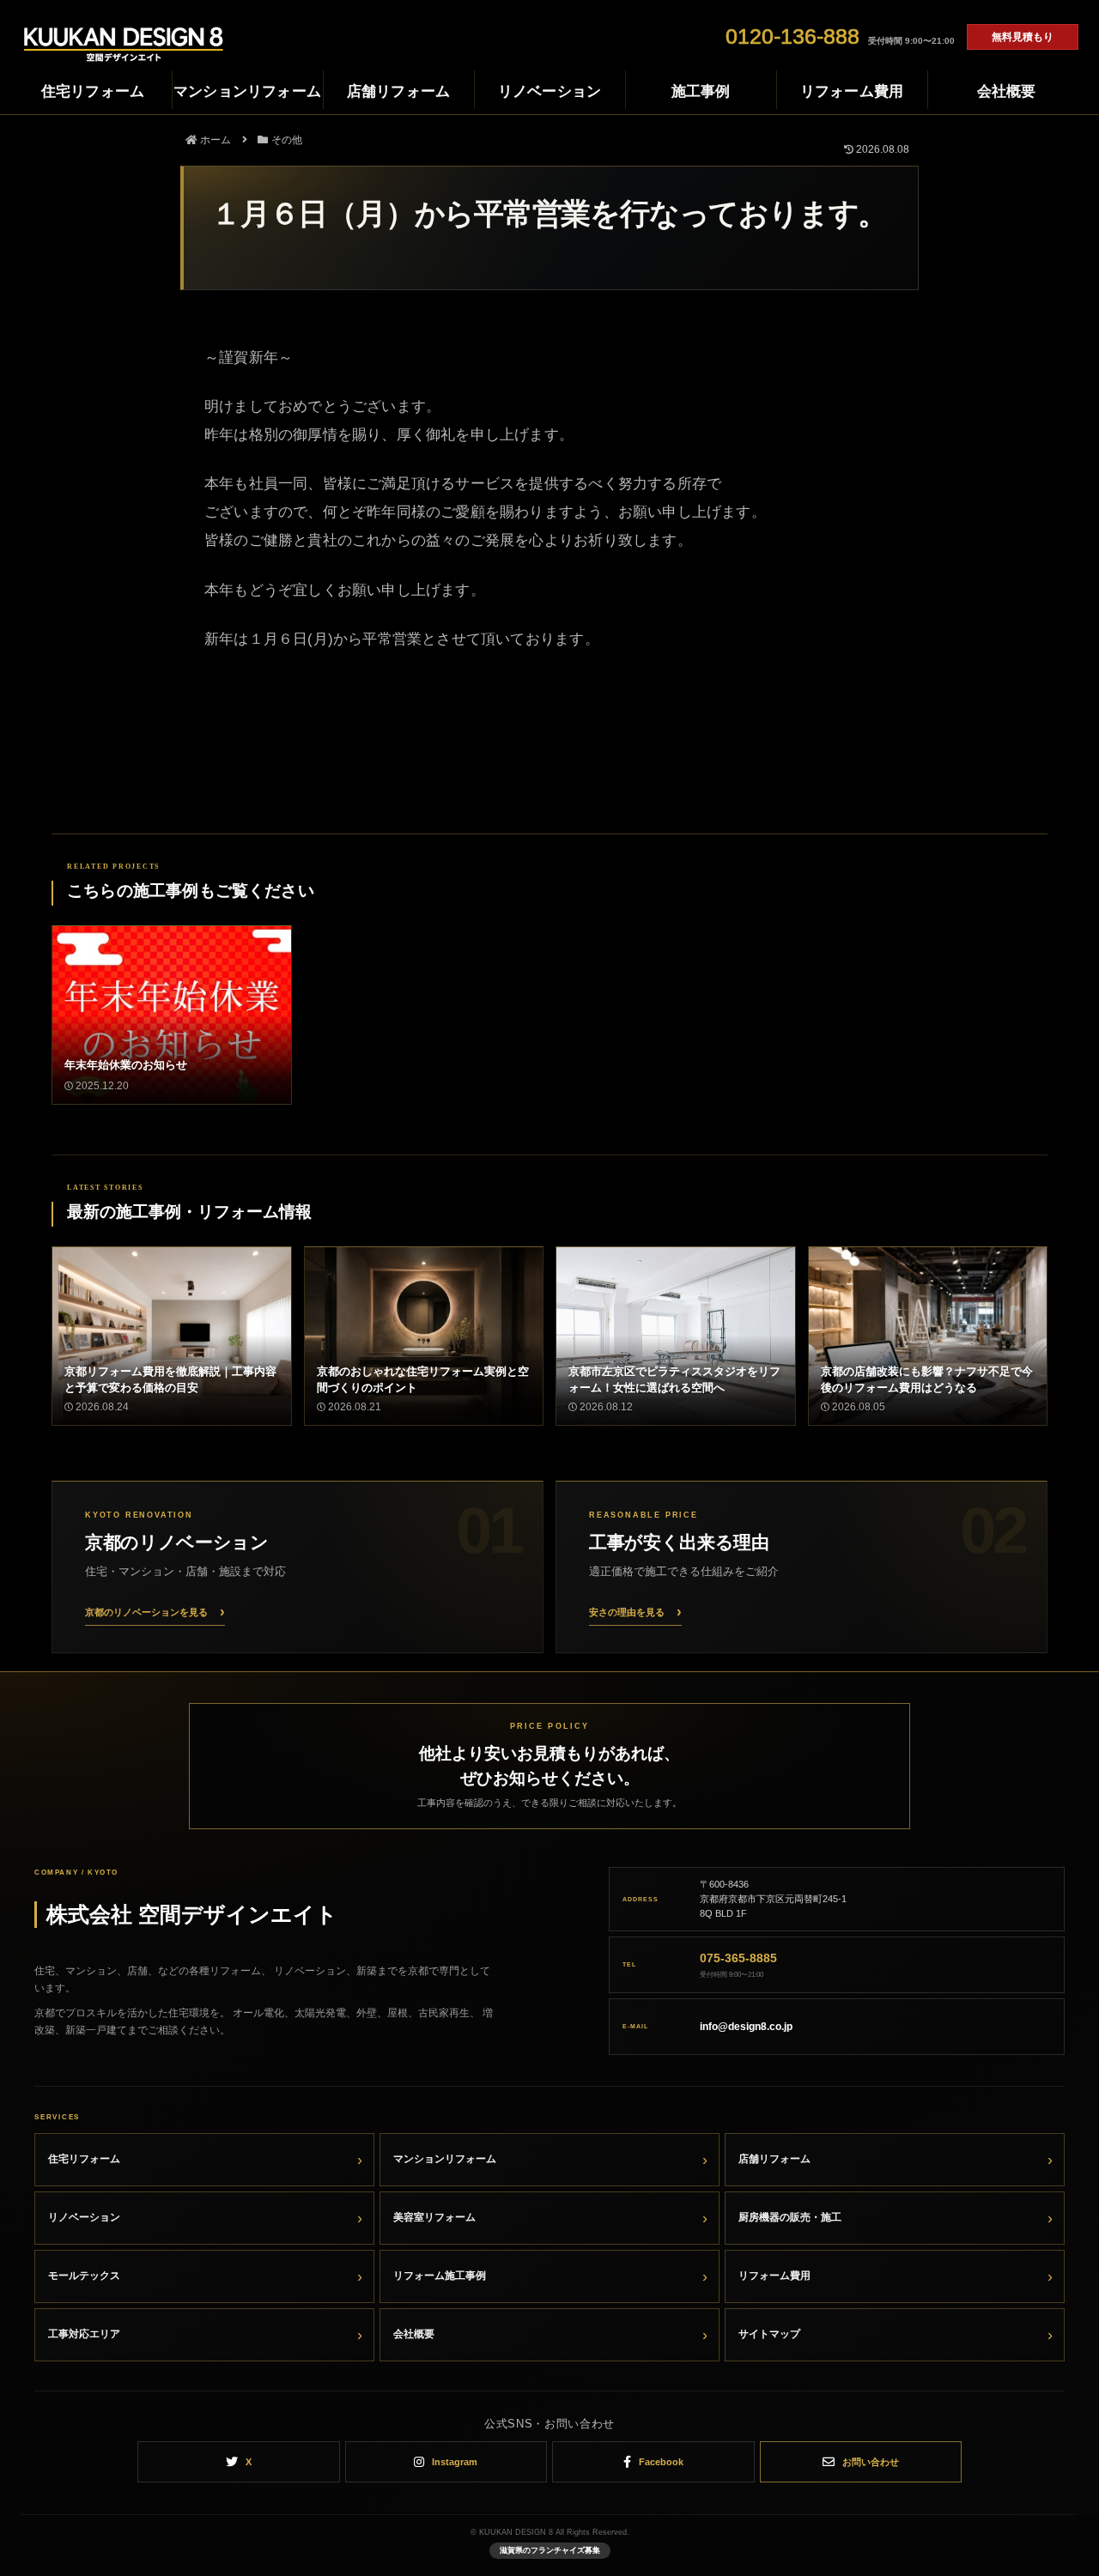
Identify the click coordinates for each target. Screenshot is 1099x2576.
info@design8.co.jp (746, 2027)
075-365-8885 (738, 1958)
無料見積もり (1023, 37)
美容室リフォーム (434, 2217)
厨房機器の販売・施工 (790, 2217)
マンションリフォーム (445, 2159)
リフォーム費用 (774, 2276)
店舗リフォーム (774, 2159)
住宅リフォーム (84, 2159)
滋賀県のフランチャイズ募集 (550, 2550)
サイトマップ (769, 2334)
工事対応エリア (84, 2334)
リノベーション (84, 2217)
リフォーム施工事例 (440, 2276)
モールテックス (84, 2276)
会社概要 (414, 2334)
